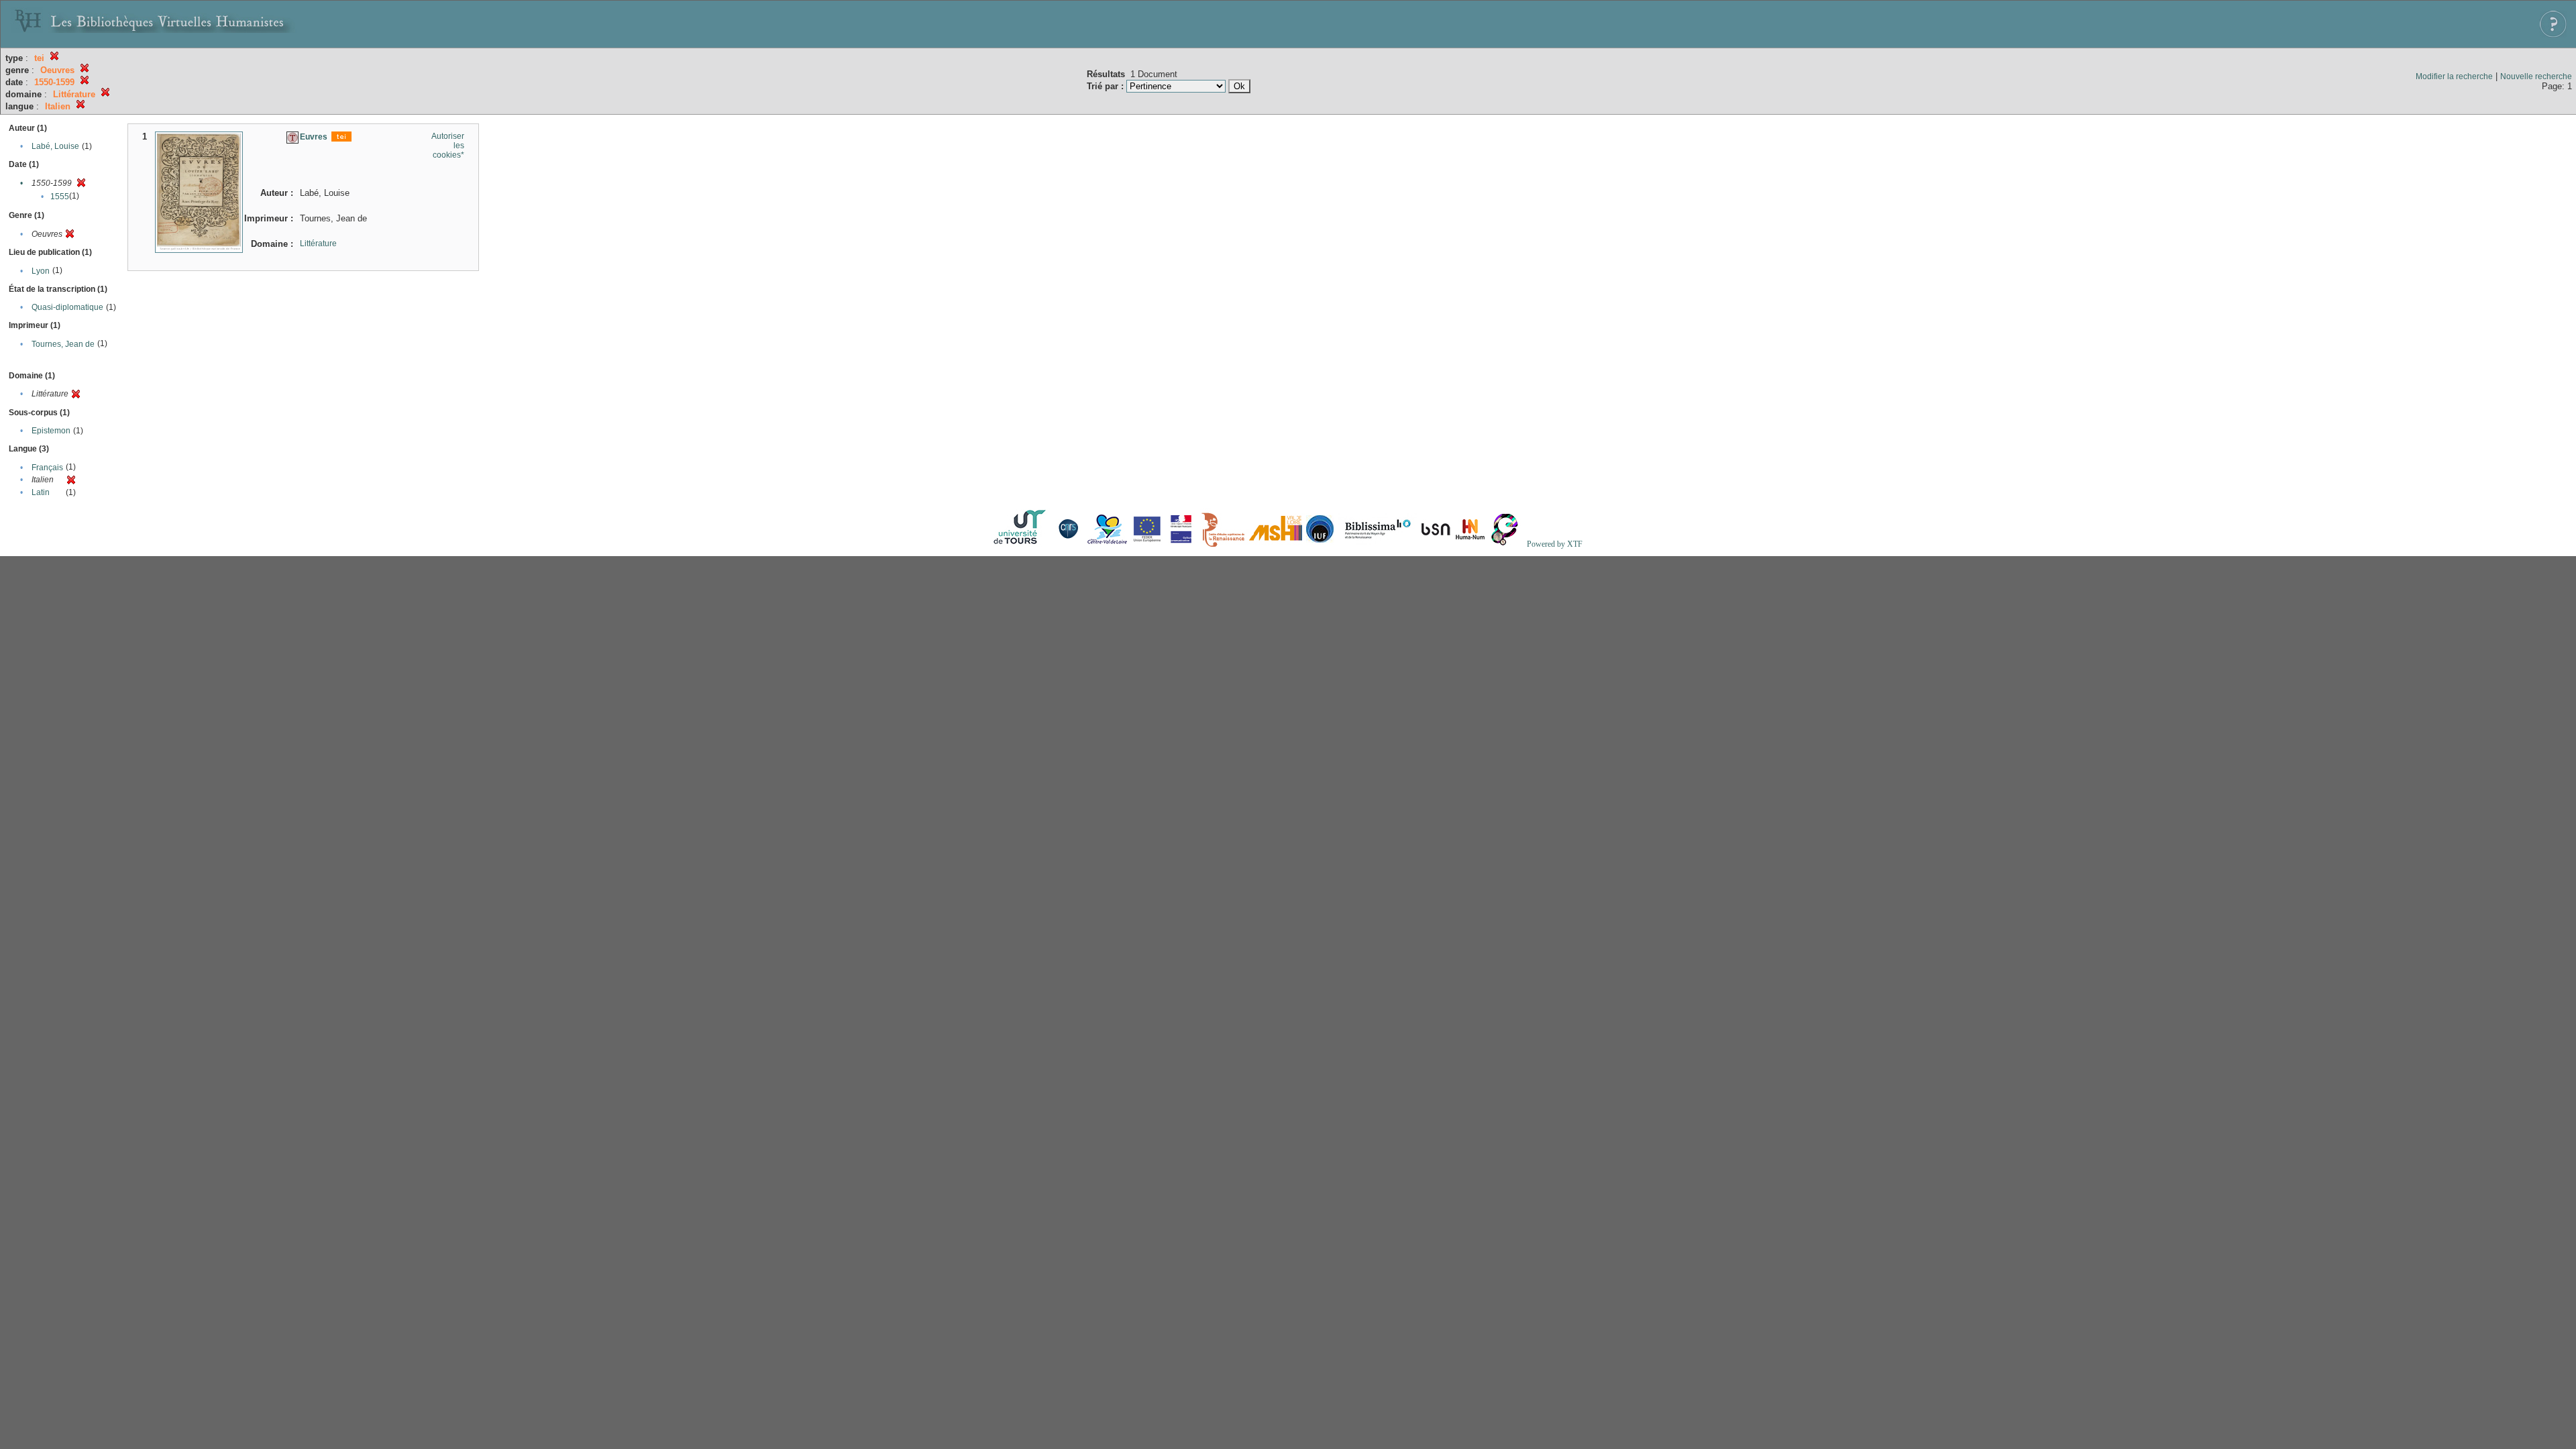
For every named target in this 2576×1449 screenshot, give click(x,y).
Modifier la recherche (2454, 76)
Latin (41, 492)
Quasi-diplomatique (67, 307)
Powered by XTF (1555, 544)
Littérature (318, 244)
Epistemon (51, 431)
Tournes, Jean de (63, 344)
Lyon (41, 271)
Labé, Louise (55, 146)
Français (47, 468)
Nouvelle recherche (2536, 76)
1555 (60, 197)
